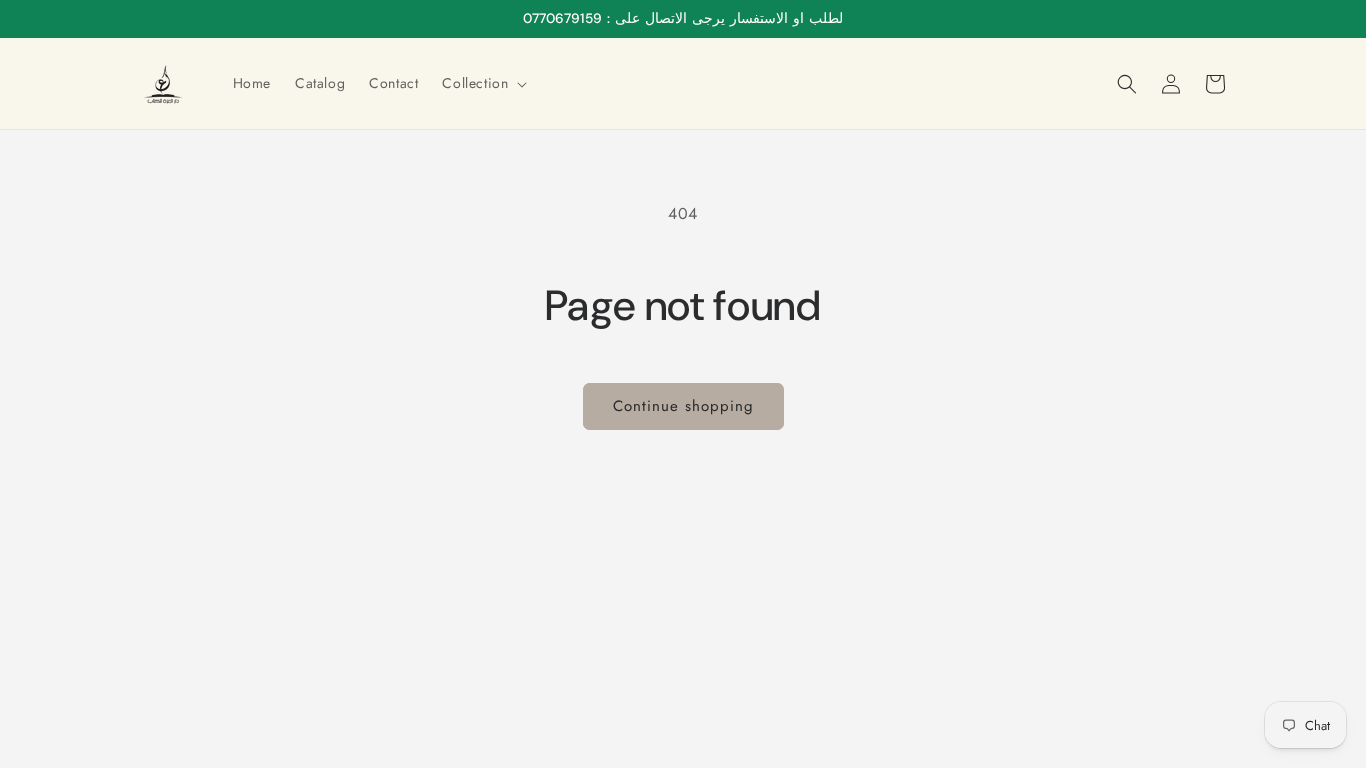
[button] (482, 83)
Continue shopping (683, 406)
